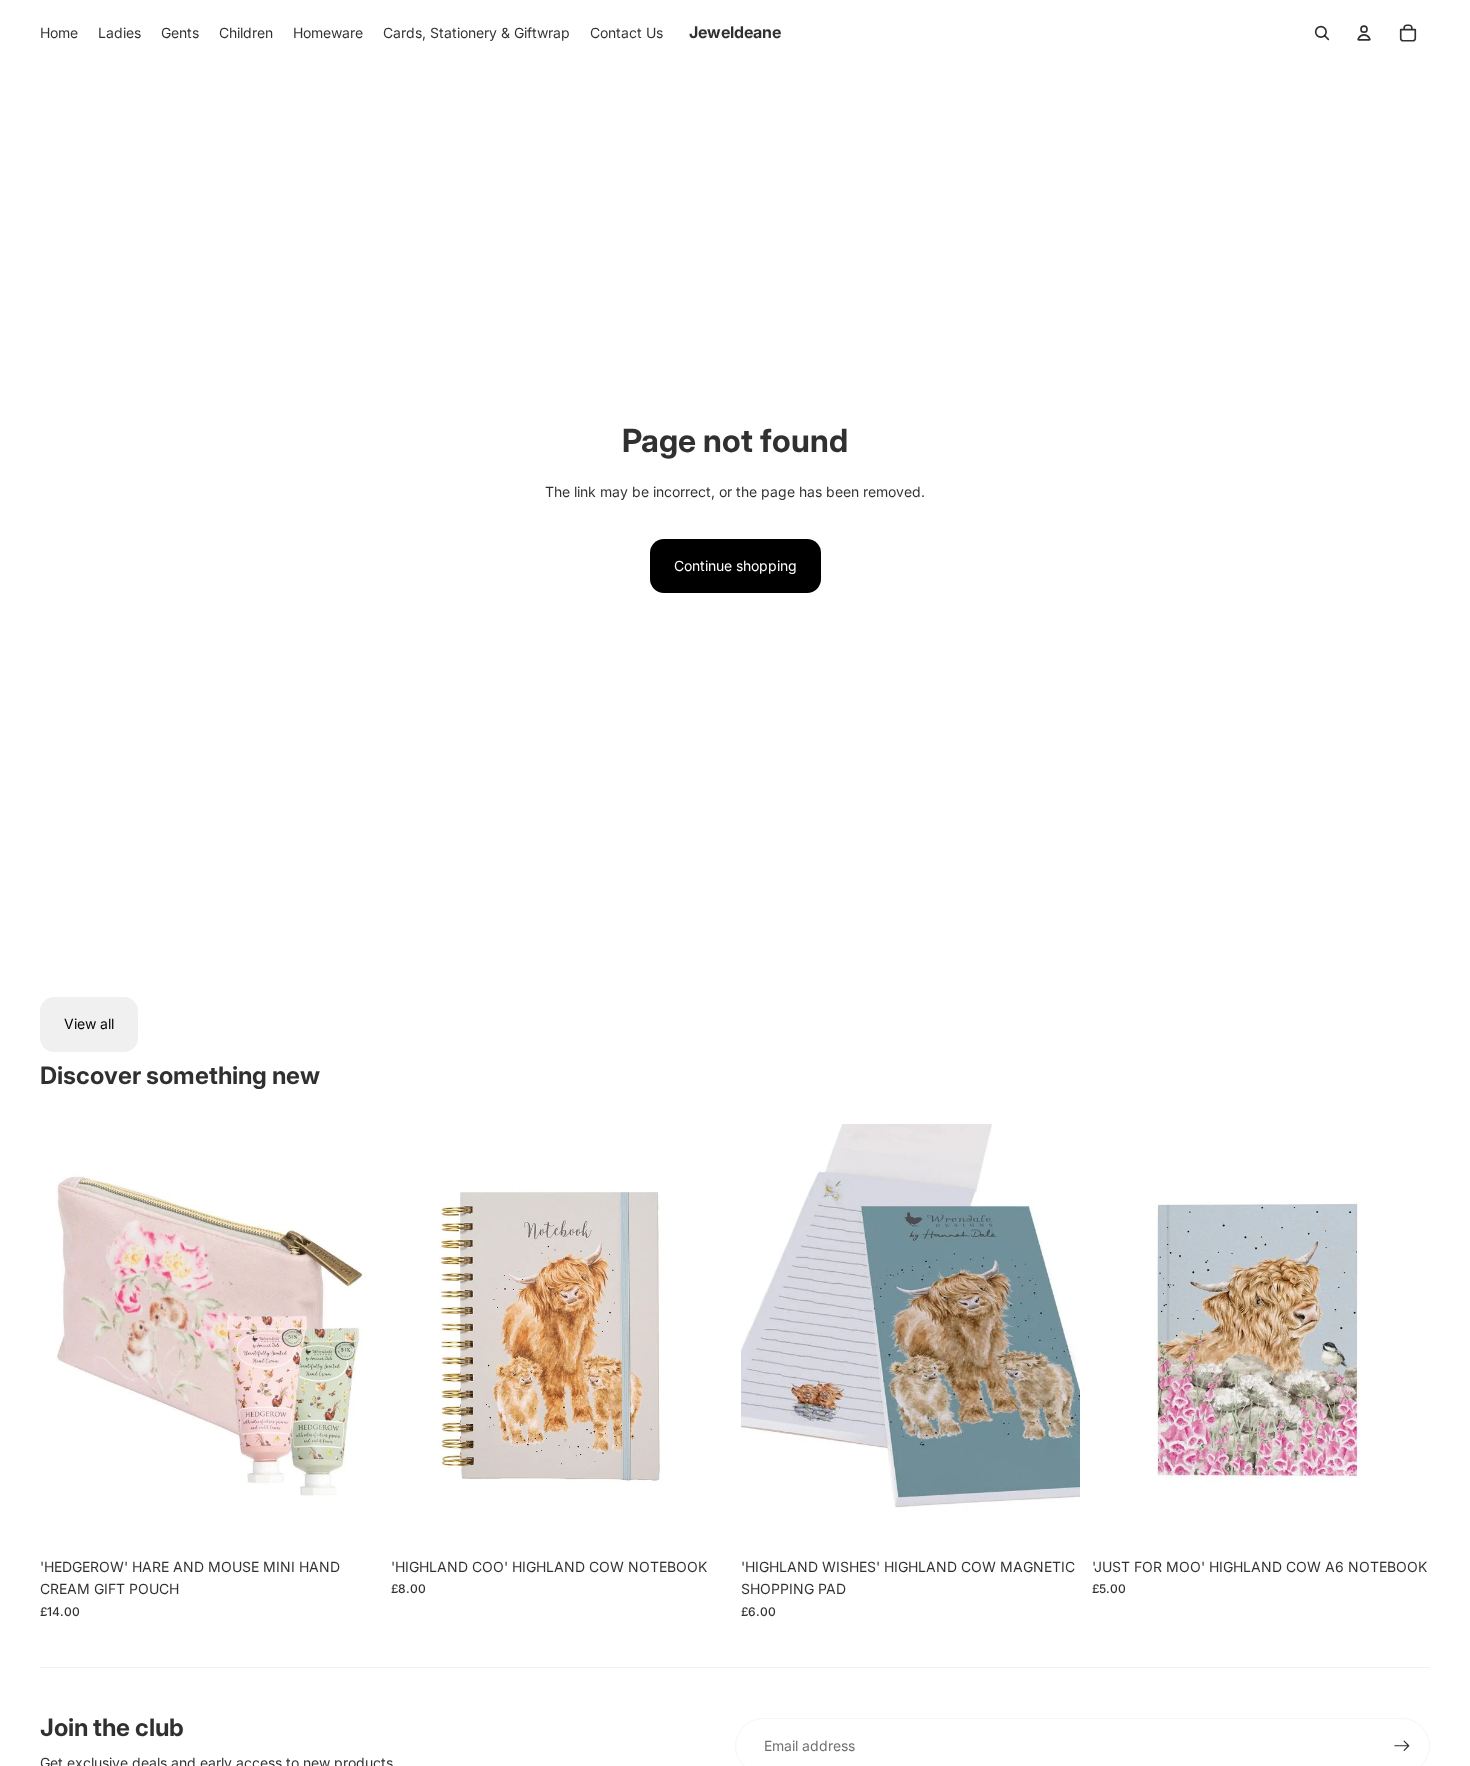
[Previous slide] (70, 1336)
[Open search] (1322, 33)
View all (89, 1023)
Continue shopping (735, 565)
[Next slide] (349, 1336)
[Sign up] (1402, 1746)
